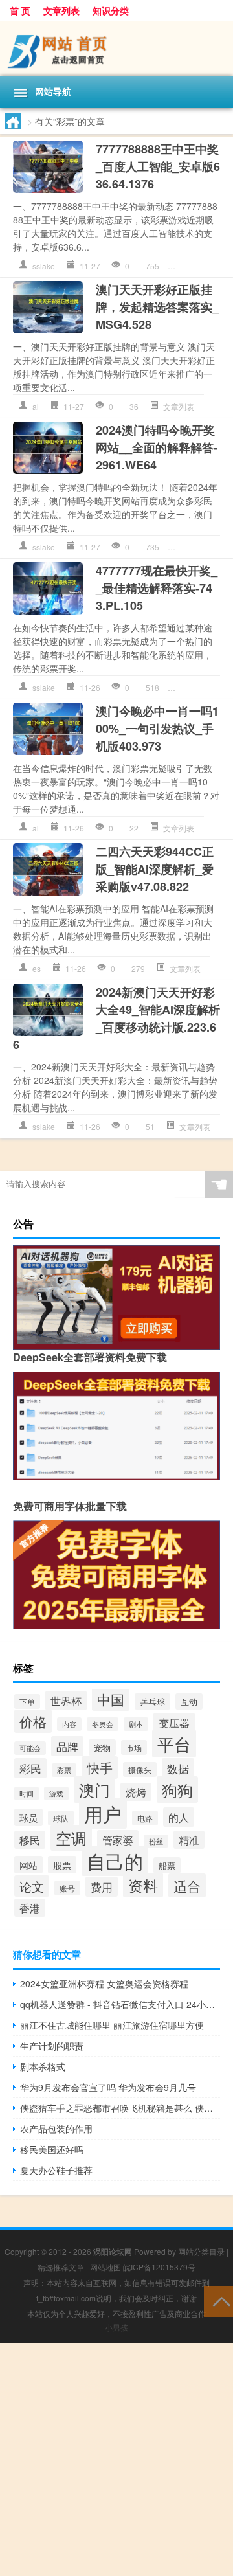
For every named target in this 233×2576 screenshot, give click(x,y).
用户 (103, 1813)
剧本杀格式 (43, 2066)
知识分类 (111, 10)
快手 (100, 1768)
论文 (32, 1886)
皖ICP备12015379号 (159, 2267)
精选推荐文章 (61, 2267)
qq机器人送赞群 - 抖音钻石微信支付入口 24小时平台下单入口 (120, 2004)
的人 (179, 1817)
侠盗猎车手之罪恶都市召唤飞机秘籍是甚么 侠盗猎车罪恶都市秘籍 (120, 2108)
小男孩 (116, 2327)
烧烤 (136, 1792)
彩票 (64, 1770)
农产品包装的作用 (56, 2129)
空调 (71, 1838)
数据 (178, 1768)
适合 (187, 1885)
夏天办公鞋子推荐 (56, 2170)
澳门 (94, 1790)
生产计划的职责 (52, 2046)
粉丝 (156, 1841)
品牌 (67, 1746)
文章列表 (61, 10)
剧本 (136, 1724)
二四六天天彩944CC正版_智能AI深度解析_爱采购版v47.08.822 (155, 869)
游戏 (56, 1793)
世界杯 (66, 1700)
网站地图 (105, 2267)
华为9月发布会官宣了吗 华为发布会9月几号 (108, 2087)
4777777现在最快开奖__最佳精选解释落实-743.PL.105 (157, 588)
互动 (189, 1701)
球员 (28, 1817)
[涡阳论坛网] (116, 48)
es (37, 968)
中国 (111, 1699)
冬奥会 (103, 1724)
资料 (143, 1885)
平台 (174, 1744)
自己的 (115, 1861)
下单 (27, 1701)
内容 (69, 1724)
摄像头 (140, 1769)
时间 (27, 1793)
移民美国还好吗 (52, 2149)
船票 (167, 1865)
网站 (28, 1865)
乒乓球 (152, 1701)
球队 (61, 1818)
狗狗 (177, 1790)
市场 (134, 1747)
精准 (189, 1840)
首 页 (20, 10)
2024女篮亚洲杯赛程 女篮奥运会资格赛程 (104, 1983)
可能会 (30, 1748)
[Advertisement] (116, 2459)
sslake (44, 266)
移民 (30, 1840)
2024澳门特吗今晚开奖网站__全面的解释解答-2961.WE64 (157, 447)
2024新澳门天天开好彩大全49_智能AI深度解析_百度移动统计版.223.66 (116, 1018)
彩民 (30, 1768)
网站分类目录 (201, 2251)
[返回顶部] (218, 2300)
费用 (102, 1887)
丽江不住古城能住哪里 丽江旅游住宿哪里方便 (112, 2025)
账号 (67, 1888)
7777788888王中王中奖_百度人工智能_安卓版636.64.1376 (158, 166)
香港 (30, 1908)
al (36, 406)
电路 (145, 1818)
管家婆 (118, 1840)
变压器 (174, 1723)
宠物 (102, 1747)
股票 (62, 1865)
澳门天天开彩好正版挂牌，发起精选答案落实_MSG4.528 (157, 307)
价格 (33, 1721)
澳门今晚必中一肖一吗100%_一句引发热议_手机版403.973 (157, 729)
